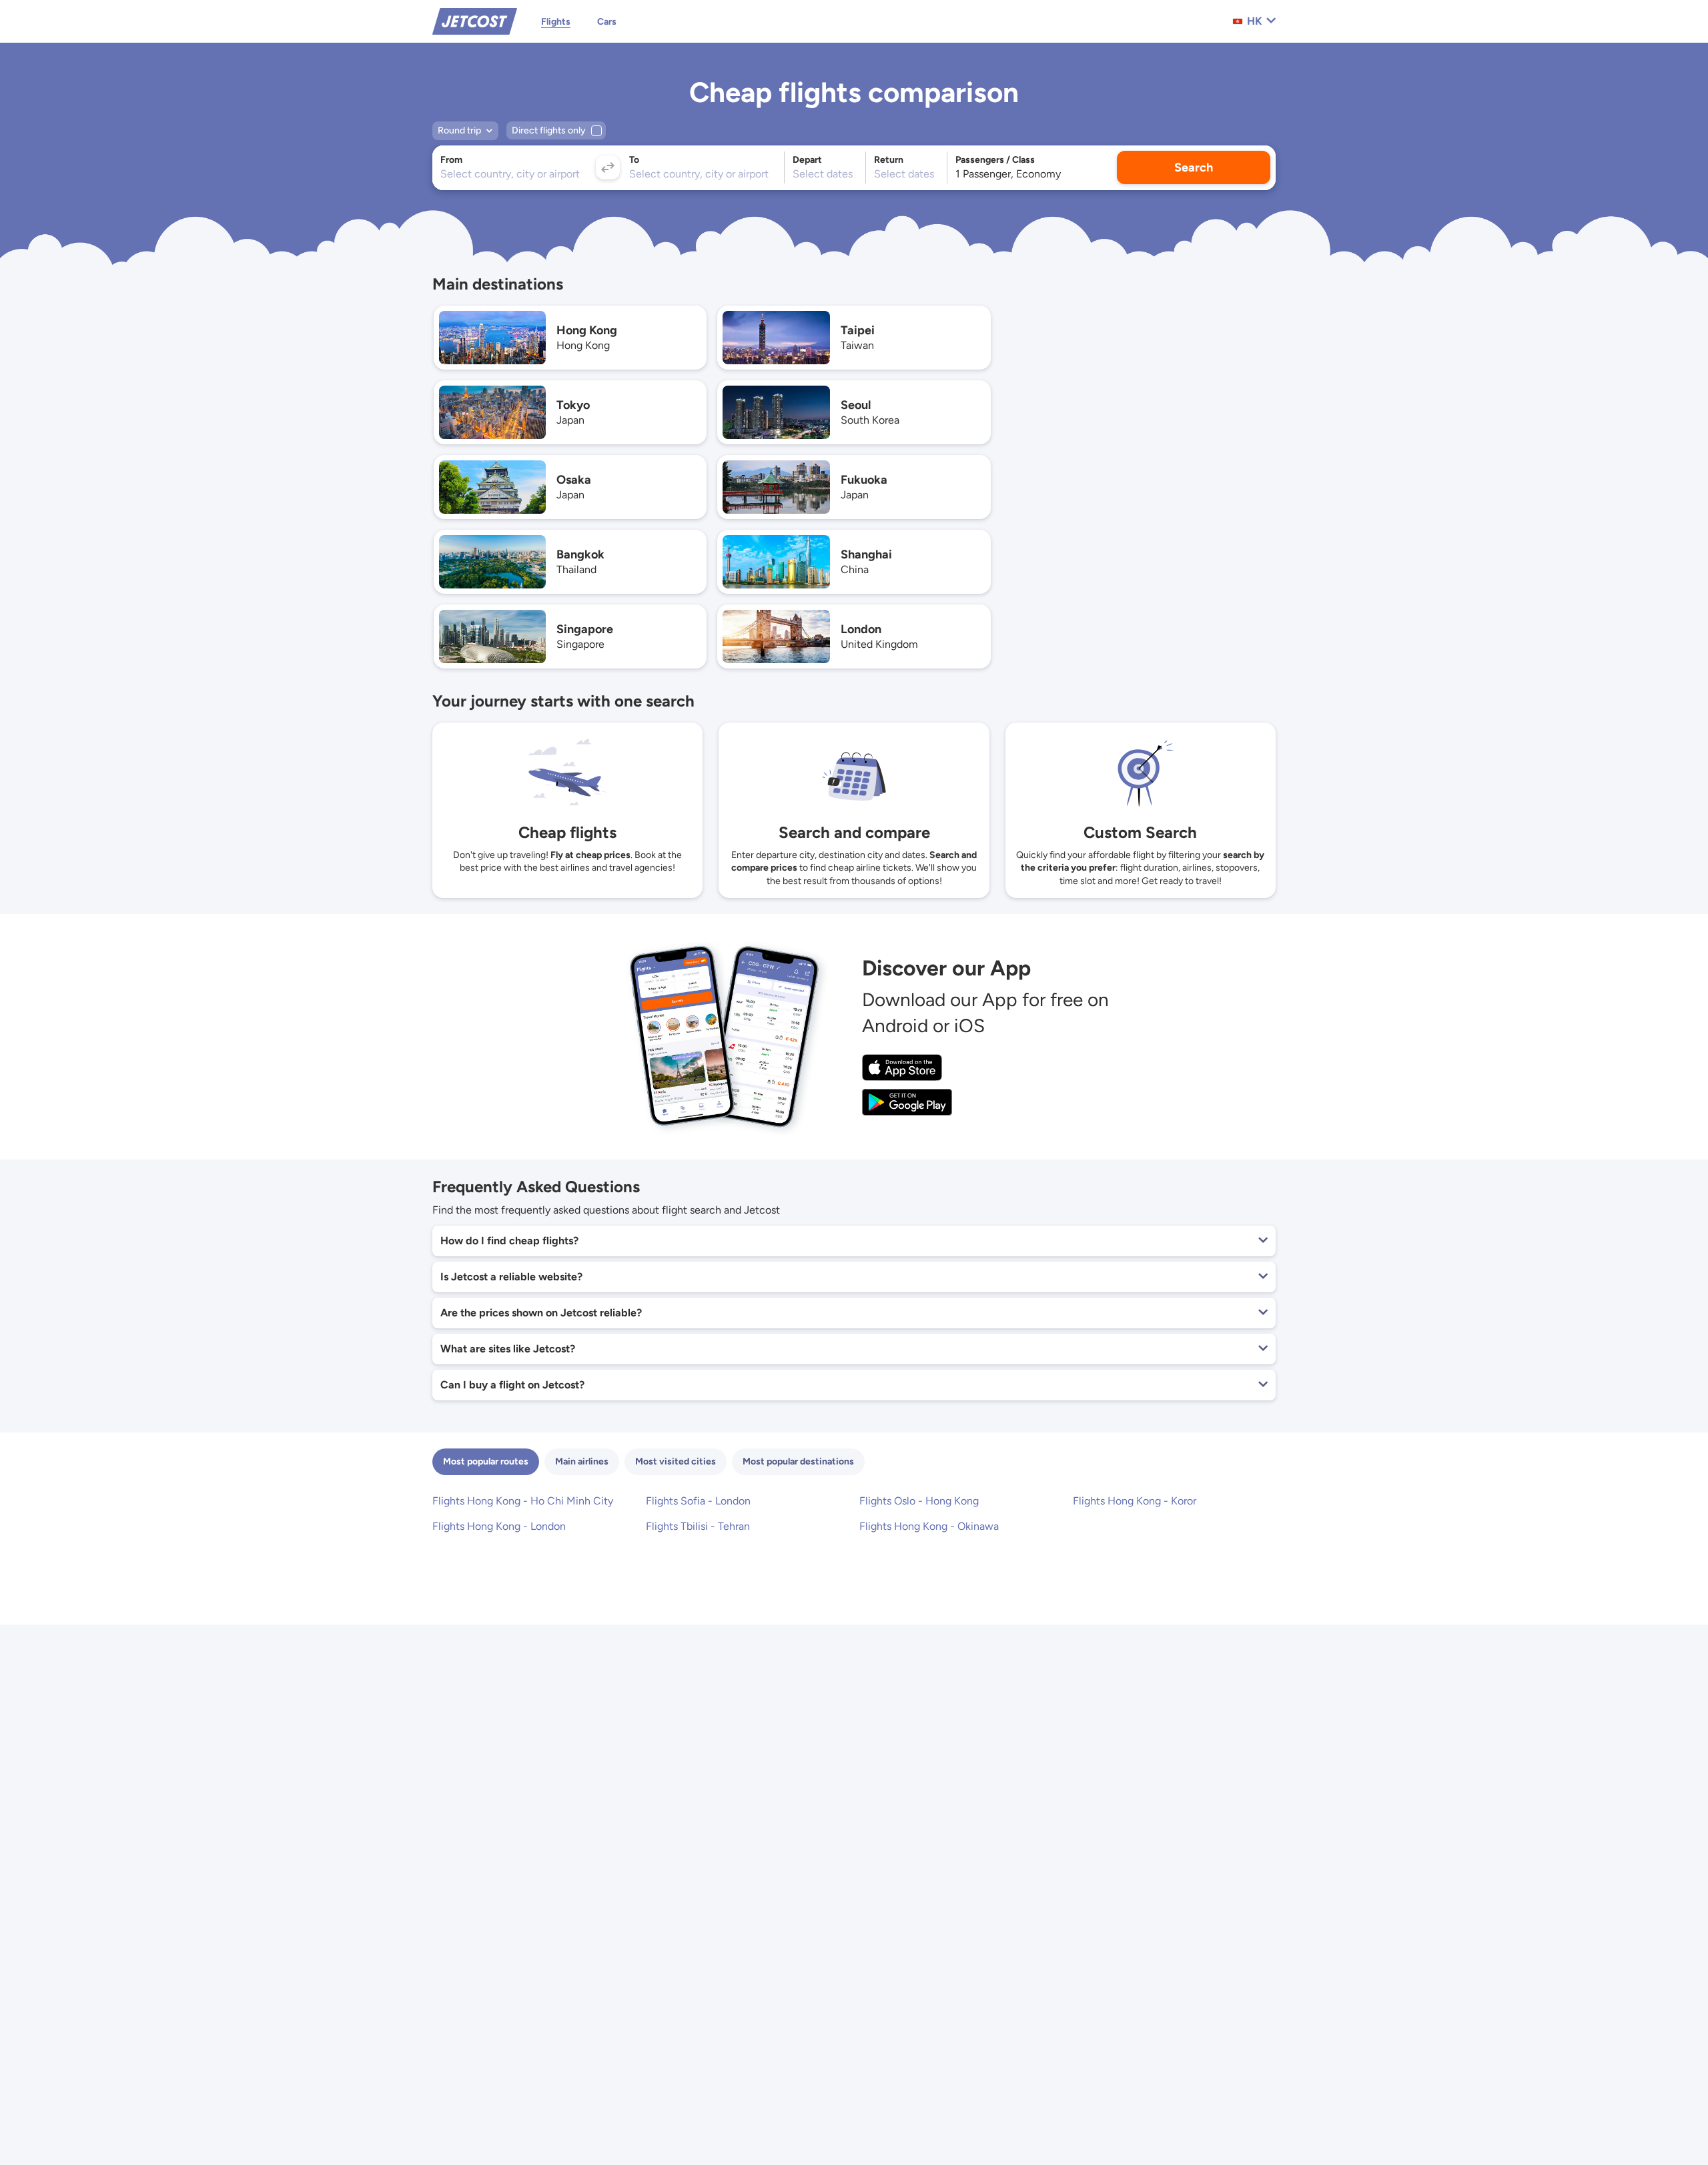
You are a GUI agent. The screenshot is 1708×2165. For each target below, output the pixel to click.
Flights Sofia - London (698, 1501)
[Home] (475, 20)
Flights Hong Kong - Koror (1135, 1501)
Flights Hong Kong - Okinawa (929, 1526)
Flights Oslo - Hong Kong (919, 1501)
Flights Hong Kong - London (499, 1526)
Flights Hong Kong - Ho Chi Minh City (523, 1501)
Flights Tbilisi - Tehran (698, 1526)
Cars (607, 22)
